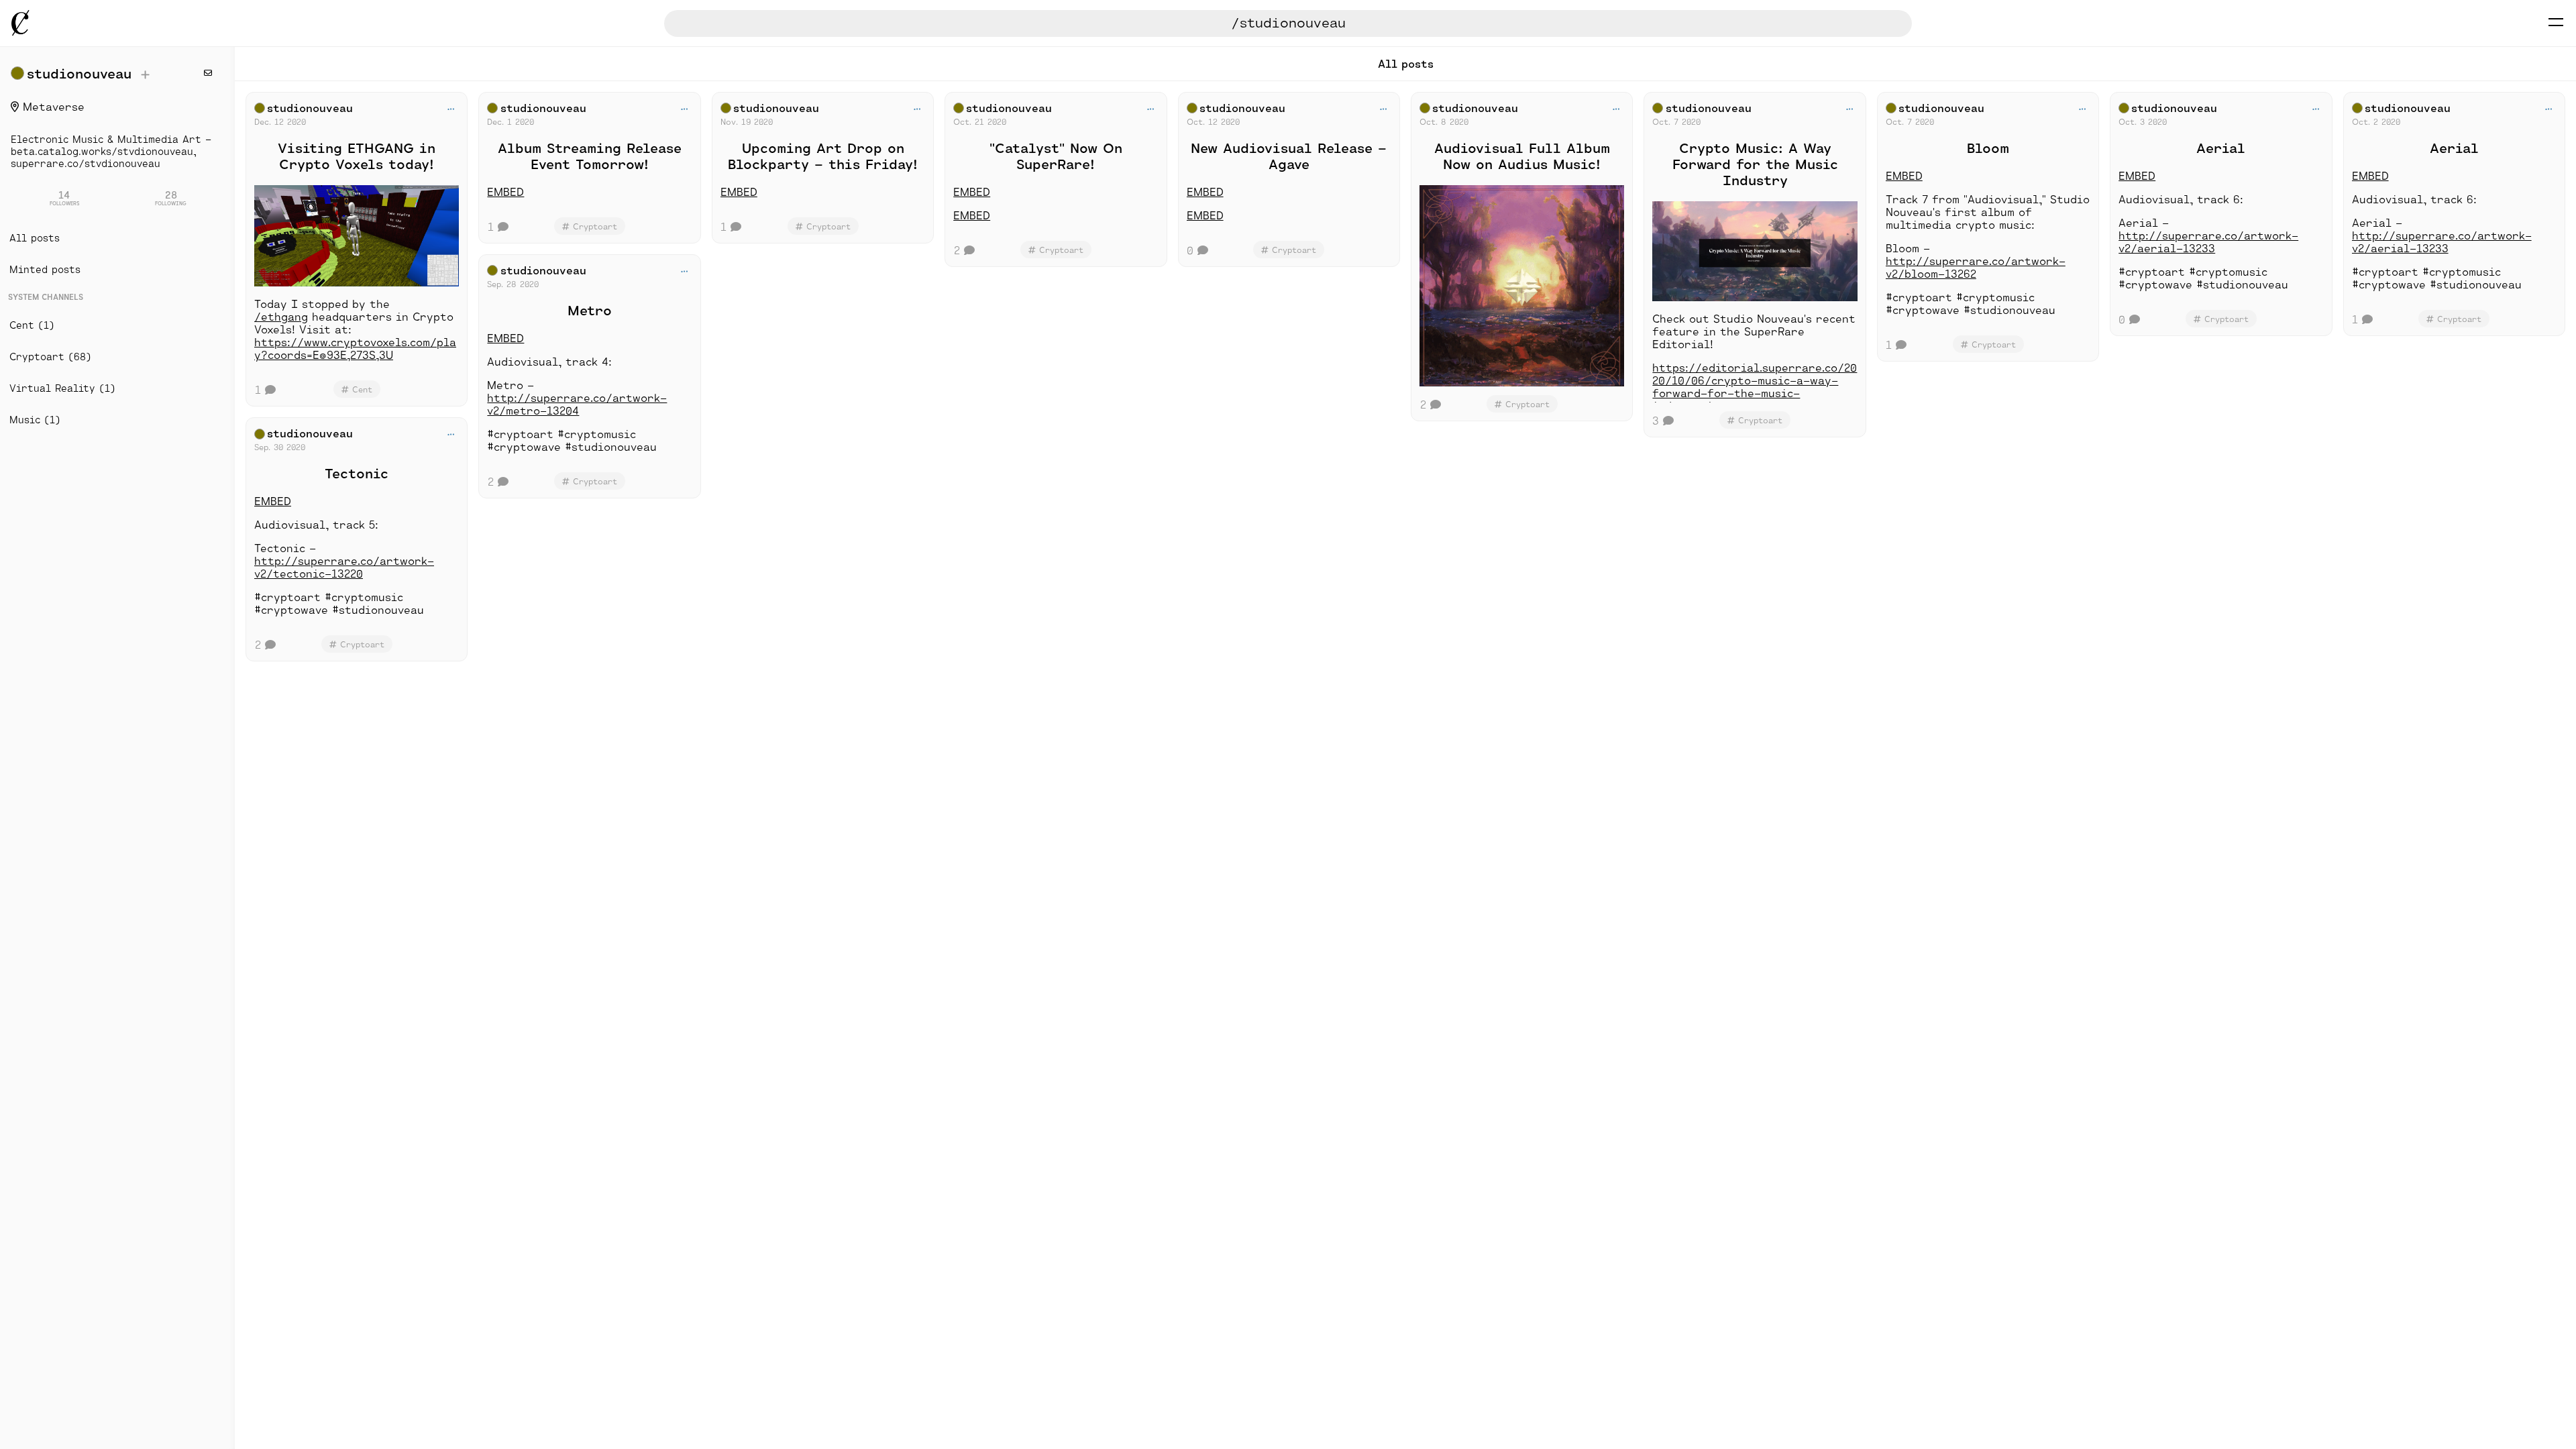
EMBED (273, 501)
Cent (362, 389)
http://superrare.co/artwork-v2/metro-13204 (577, 404)
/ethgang (281, 316)
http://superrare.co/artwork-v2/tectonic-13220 (344, 567)
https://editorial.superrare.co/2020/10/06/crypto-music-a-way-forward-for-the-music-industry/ (1755, 386)
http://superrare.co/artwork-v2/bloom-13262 (1976, 267)
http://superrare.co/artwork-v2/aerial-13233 (2208, 241)
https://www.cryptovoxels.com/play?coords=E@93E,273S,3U (355, 348)
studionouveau (79, 73)
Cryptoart (362, 644)
